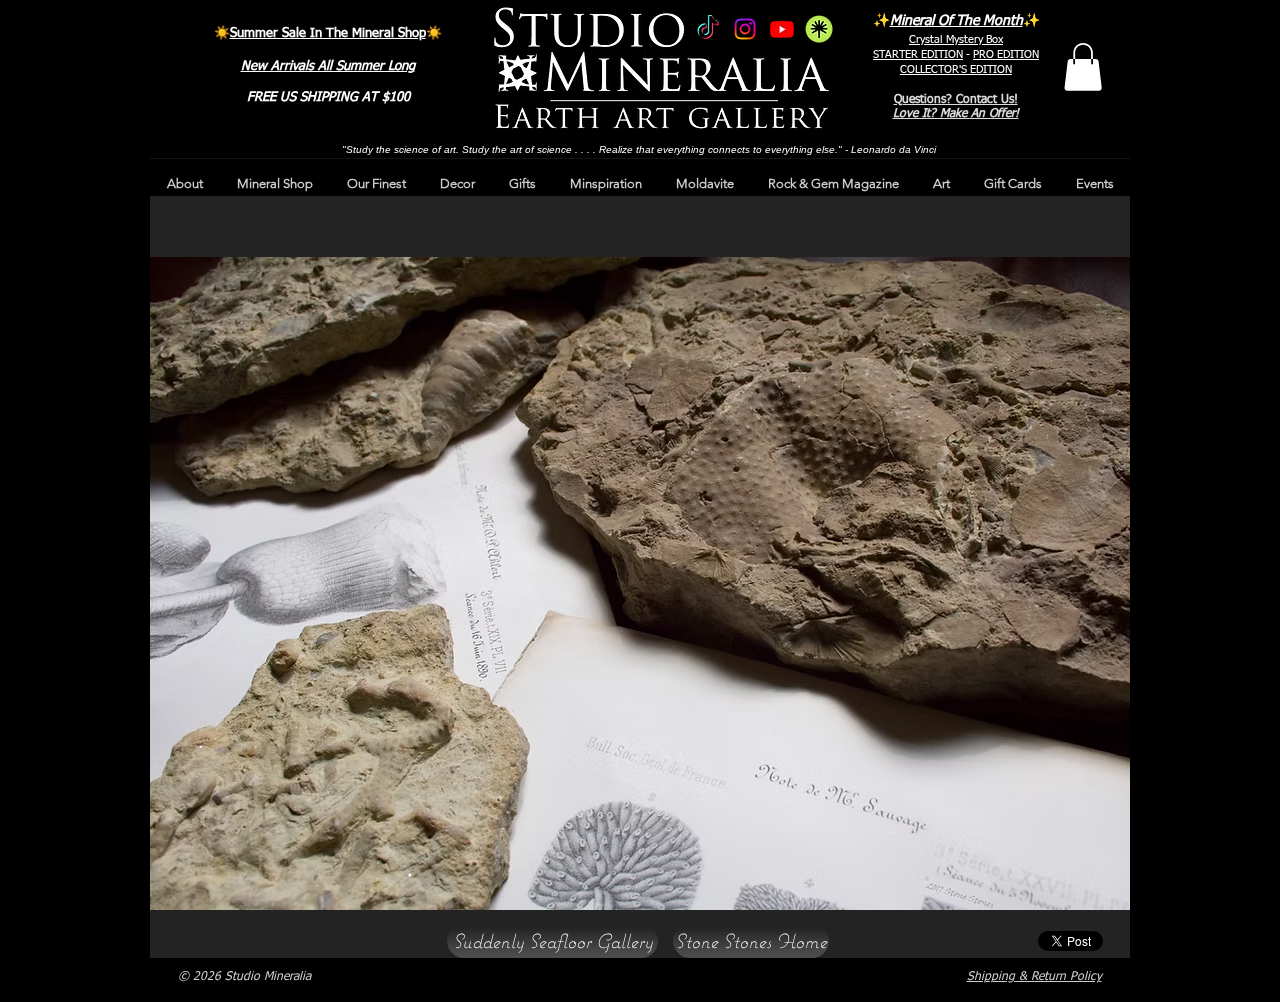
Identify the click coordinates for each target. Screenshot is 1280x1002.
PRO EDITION (1006, 54)
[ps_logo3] (819, 29)
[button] (1083, 67)
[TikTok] (708, 29)
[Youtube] (782, 29)
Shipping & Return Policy (1034, 977)
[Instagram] (745, 29)
